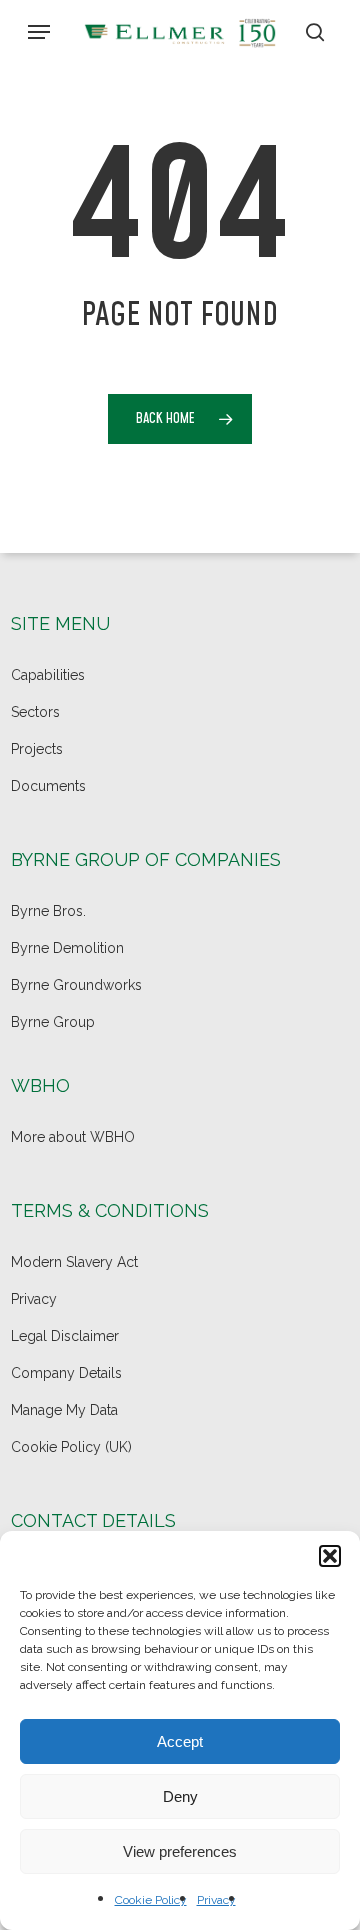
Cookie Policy (151, 1900)
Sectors (35, 712)
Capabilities (48, 675)
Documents (48, 786)
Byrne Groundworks (76, 985)
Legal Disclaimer (65, 1336)
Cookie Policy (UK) (71, 1447)
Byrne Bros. (48, 911)
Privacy (216, 1900)
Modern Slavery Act (74, 1262)
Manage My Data (64, 1410)
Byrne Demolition (67, 948)
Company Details (66, 1373)
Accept (180, 1741)
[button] (330, 1556)
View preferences (180, 1851)
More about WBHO (73, 1137)
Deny (180, 1796)
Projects (37, 749)
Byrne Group (53, 1022)
